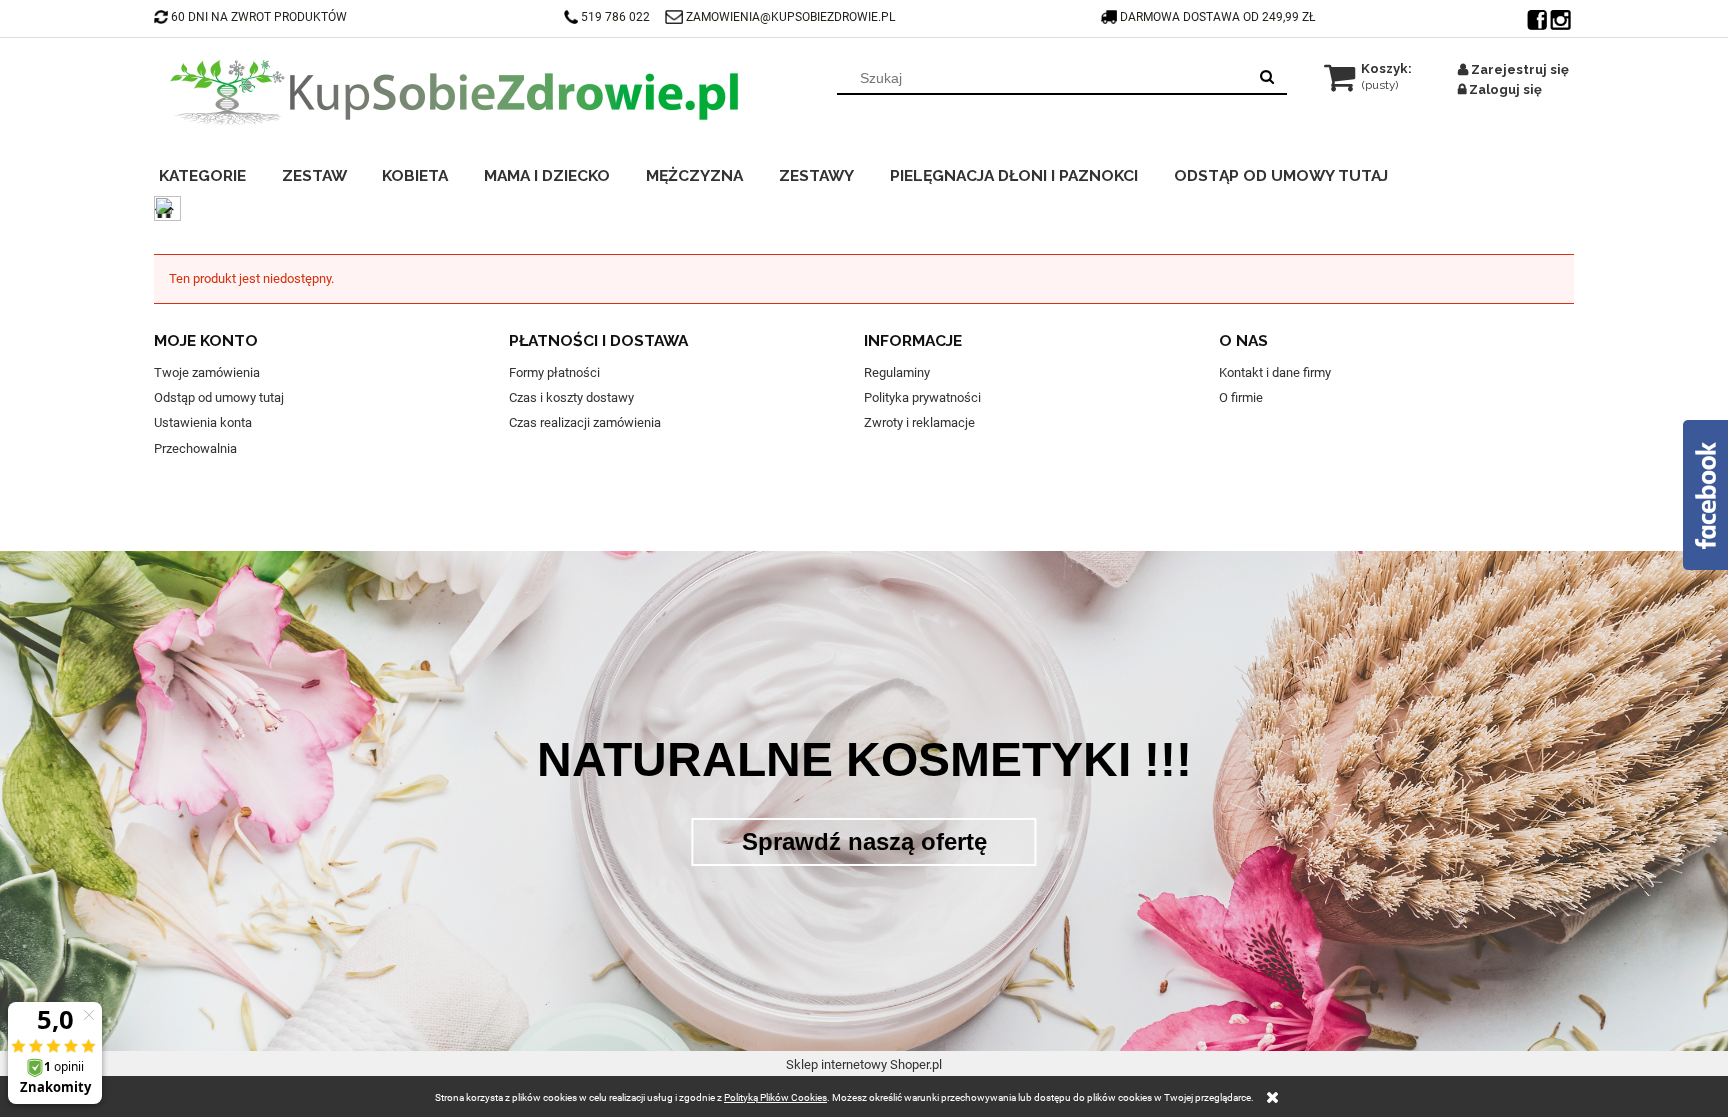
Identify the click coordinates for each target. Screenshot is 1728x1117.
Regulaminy (897, 372)
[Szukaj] (1267, 78)
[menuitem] (215, 173)
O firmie (1241, 397)
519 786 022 (617, 17)
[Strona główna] (454, 92)
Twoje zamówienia (207, 372)
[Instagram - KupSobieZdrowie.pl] (1562, 15)
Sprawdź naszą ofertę (864, 841)
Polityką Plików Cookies (775, 1097)
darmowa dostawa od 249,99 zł (1219, 17)
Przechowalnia (195, 448)
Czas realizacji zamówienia (585, 422)
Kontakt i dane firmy (1275, 372)
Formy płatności (554, 372)
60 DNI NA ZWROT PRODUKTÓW (259, 17)
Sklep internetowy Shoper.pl (864, 1064)
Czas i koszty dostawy (571, 397)
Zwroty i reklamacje (919, 422)
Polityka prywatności (922, 397)
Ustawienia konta (203, 422)
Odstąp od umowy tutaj (219, 397)
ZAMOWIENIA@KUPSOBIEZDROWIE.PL (790, 17)
